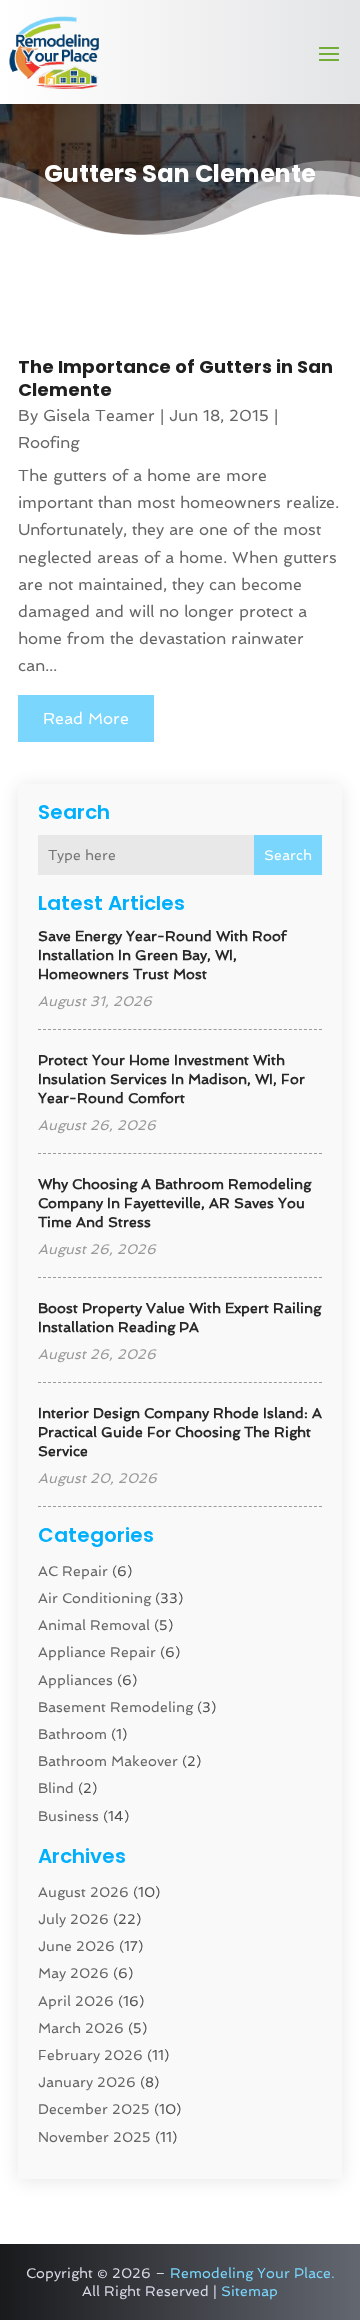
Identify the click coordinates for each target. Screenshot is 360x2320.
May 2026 (73, 1973)
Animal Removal (94, 1625)
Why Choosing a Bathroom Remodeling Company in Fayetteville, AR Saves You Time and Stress (174, 1203)
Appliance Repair (97, 1652)
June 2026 (76, 1946)
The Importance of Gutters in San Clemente (175, 378)
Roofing (49, 442)
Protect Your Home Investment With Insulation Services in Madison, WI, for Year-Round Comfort (171, 1079)
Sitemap (249, 2291)
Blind (56, 1788)
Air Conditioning (94, 1598)
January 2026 (87, 2082)
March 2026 (81, 2028)
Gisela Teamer (99, 415)
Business (68, 1816)
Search (288, 855)
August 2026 (83, 1892)
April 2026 (76, 2001)
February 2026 (90, 2055)
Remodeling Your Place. (252, 2273)
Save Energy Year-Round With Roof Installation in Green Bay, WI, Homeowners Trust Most (162, 955)
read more (86, 718)
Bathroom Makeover (108, 1761)
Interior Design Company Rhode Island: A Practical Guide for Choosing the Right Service (180, 1432)
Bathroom (72, 1734)
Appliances (75, 1680)
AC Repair (73, 1571)
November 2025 (94, 2137)
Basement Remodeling (115, 1707)
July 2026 (73, 1919)
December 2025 (94, 2109)
